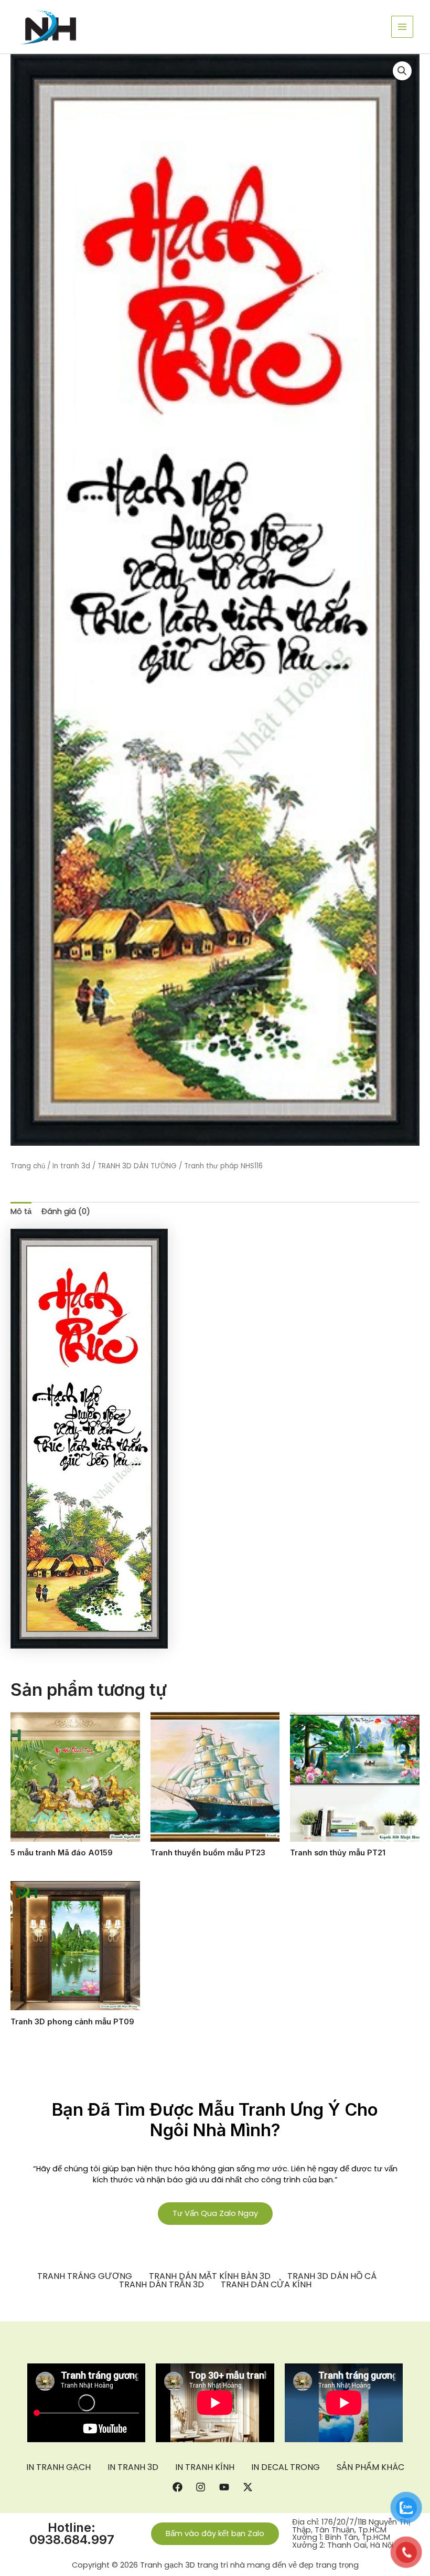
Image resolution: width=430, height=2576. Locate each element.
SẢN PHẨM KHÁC (370, 2467)
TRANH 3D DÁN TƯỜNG (137, 1166)
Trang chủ (28, 1166)
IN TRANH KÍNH (205, 2467)
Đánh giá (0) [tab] (66, 1211)
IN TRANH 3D (133, 2467)
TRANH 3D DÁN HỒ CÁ (332, 2276)
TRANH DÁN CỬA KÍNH (266, 2285)
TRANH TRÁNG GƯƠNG (85, 2276)
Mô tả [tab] (21, 1211)
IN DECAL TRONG (286, 2467)
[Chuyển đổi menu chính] (402, 27)
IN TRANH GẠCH (58, 2467)
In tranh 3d (71, 1166)
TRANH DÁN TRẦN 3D (162, 2285)
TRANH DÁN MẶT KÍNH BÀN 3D (210, 2276)
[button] (402, 71)
